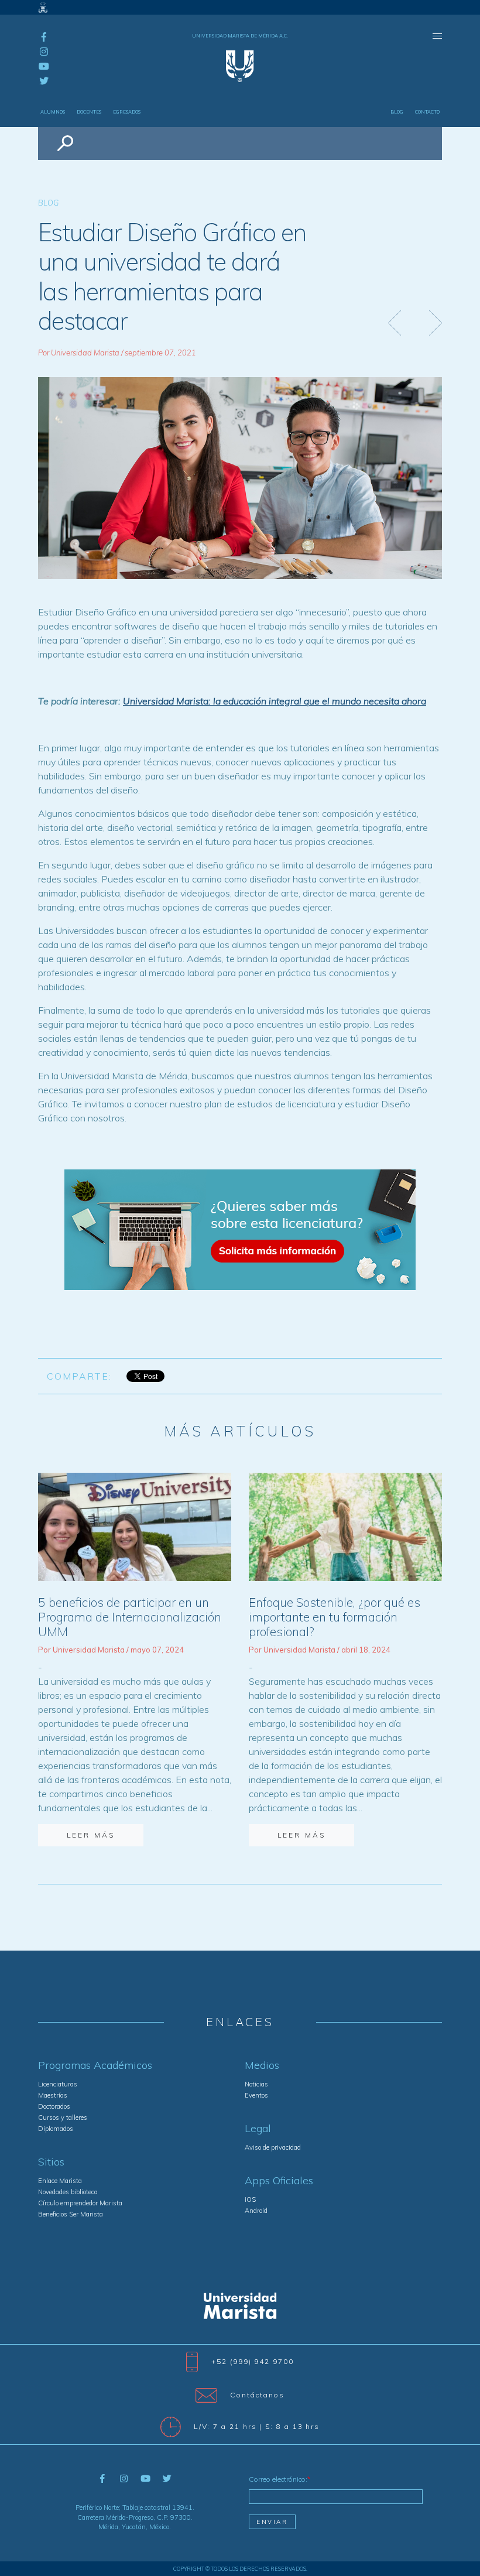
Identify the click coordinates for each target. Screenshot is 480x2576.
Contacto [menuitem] (427, 112)
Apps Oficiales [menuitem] (279, 2181)
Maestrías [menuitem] (53, 2095)
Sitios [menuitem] (51, 2162)
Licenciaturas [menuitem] (58, 2084)
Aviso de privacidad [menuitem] (273, 2147)
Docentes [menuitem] (89, 112)
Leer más (91, 1835)
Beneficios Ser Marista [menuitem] (71, 2214)
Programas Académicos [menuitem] (95, 2065)
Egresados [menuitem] (127, 112)
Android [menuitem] (256, 2211)
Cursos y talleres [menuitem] (63, 2117)
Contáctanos (257, 2394)
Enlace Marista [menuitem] (60, 2181)
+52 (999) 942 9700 (253, 2361)
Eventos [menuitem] (256, 2095)
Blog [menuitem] (397, 112)
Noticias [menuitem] (256, 2084)
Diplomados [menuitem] (56, 2129)
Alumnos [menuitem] (53, 112)
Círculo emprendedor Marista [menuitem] (80, 2203)
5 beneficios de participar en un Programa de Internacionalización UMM (130, 1617)
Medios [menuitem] (262, 2065)
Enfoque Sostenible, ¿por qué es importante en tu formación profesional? (335, 1617)
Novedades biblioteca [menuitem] (68, 2192)
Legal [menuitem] (258, 2129)
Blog (48, 203)
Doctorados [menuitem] (54, 2106)
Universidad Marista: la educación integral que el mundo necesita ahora (275, 701)
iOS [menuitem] (250, 2199)
